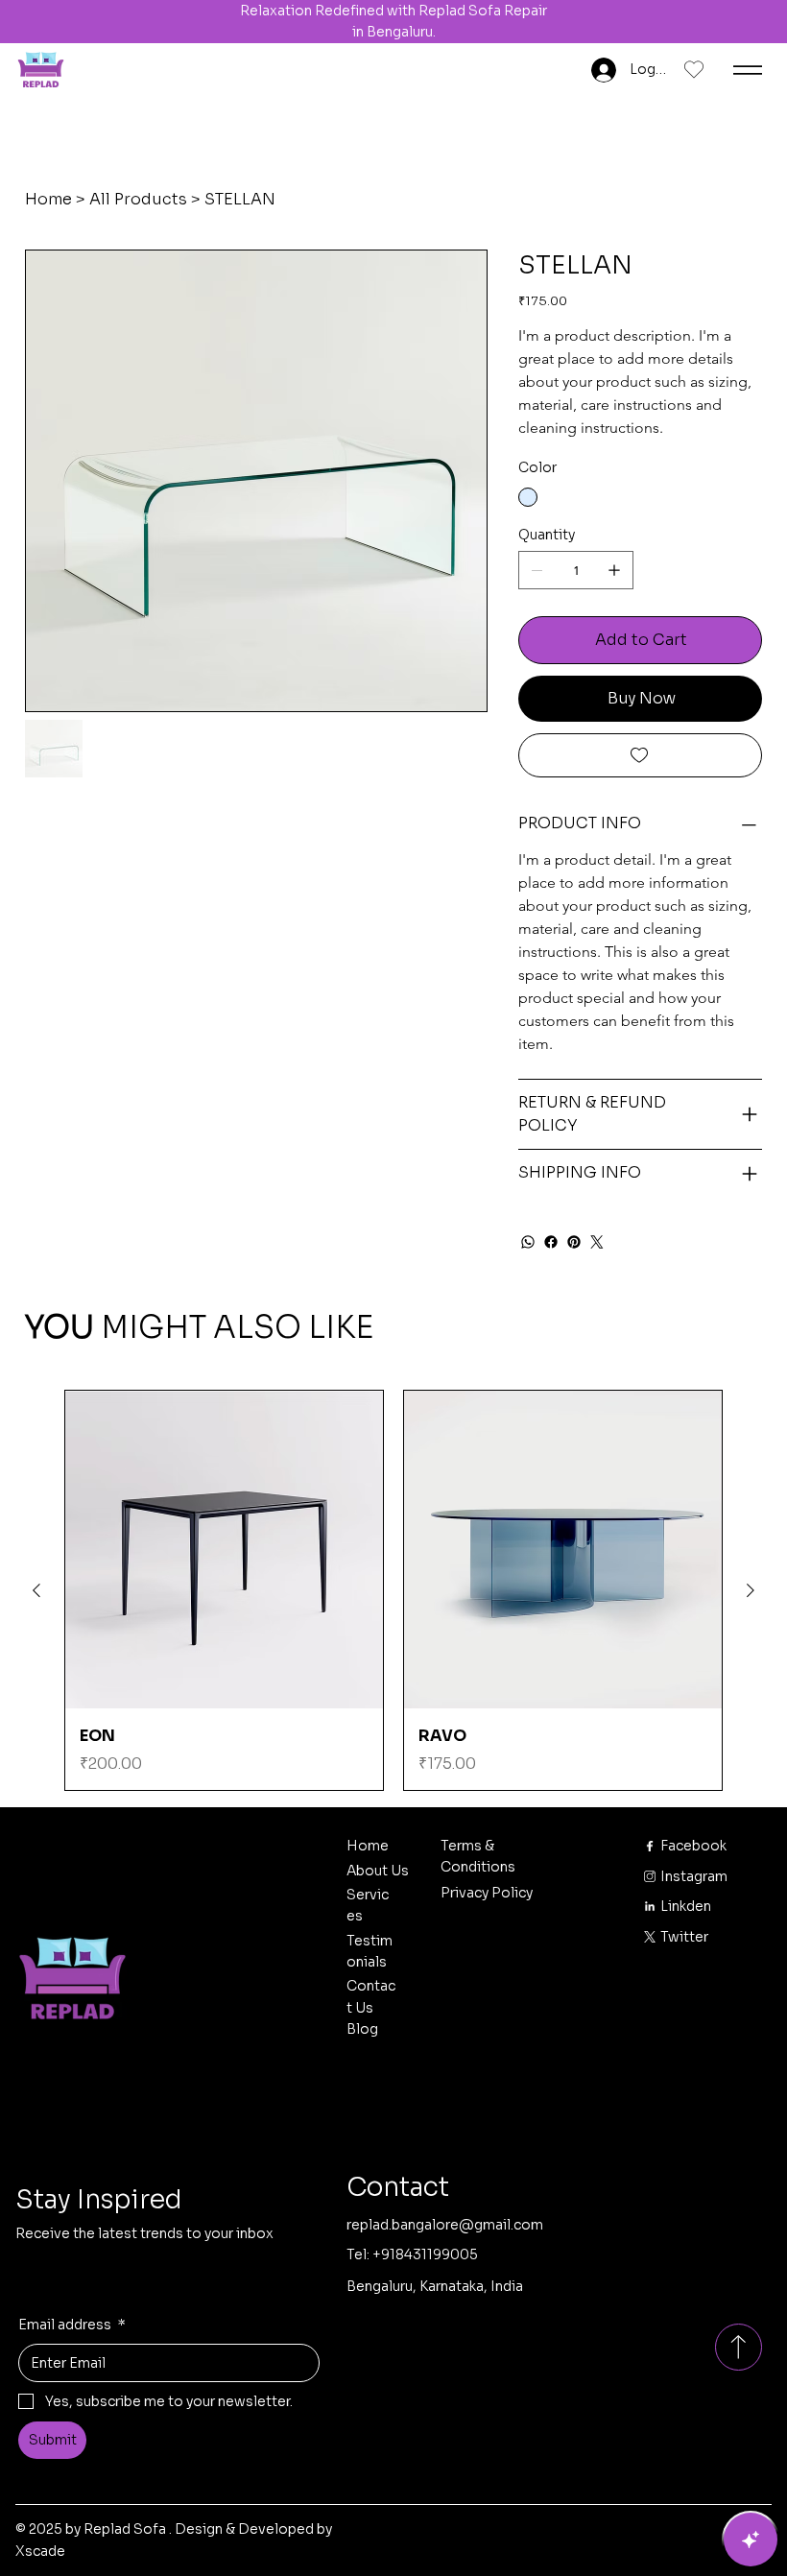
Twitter (684, 1937)
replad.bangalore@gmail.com (445, 2225)
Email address (72, 2325)
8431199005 (437, 2254)
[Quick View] (224, 1550)
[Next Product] (751, 1590)
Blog (362, 2029)
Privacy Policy (487, 1893)
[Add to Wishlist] (640, 755)
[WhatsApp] (528, 1242)
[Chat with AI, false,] (751, 2540)
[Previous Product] (36, 1590)
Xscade (40, 2551)
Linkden (686, 1906)
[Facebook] (551, 1242)
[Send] (738, 2347)
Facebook (693, 1846)
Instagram (695, 1876)
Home (368, 1846)
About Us (378, 1871)
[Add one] (614, 570)
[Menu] (748, 70)
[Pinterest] (574, 1242)
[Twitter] (597, 1242)
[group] (393, 1590)
